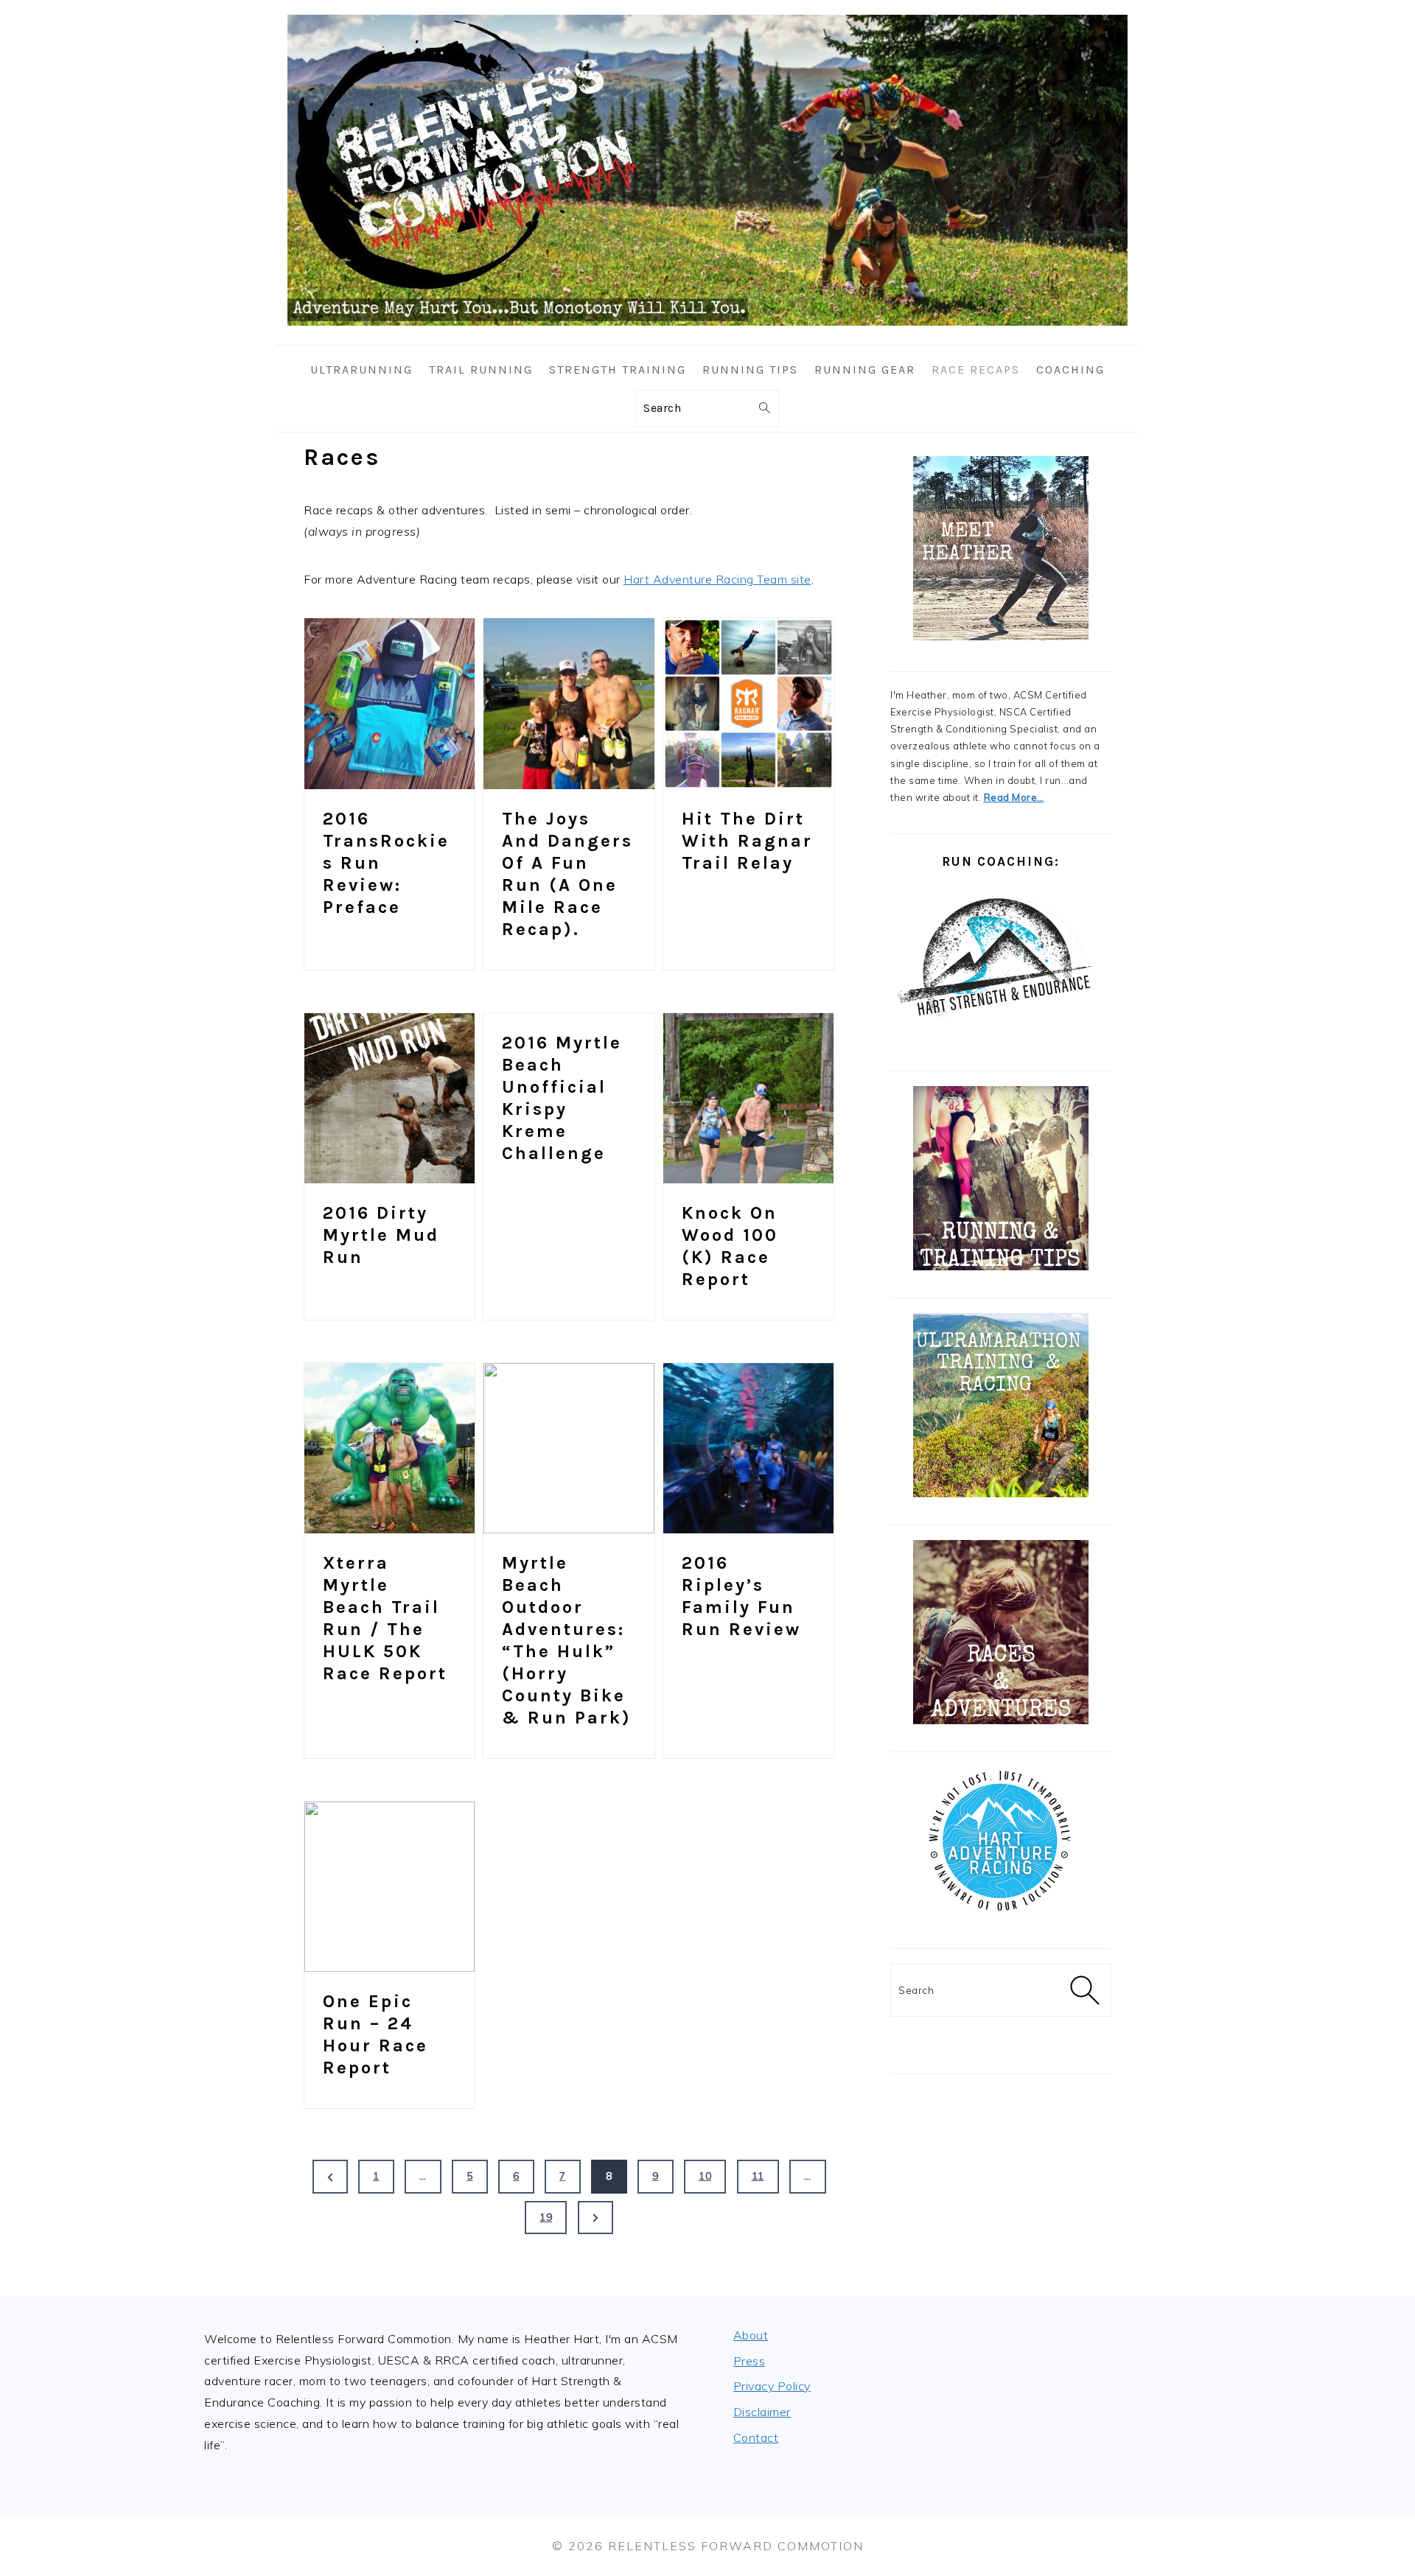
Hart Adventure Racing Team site (717, 579)
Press (750, 2361)
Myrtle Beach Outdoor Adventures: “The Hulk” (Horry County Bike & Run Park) (567, 1640)
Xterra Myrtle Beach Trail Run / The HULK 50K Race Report (385, 1618)
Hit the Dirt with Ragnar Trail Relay (747, 841)
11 (758, 2176)
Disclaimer (762, 2412)
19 (546, 2217)
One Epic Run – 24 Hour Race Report (375, 2034)
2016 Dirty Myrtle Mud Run (381, 1235)
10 (705, 2176)
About (751, 2335)
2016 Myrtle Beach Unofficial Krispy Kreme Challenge (562, 1098)
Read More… (1014, 797)
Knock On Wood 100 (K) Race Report (730, 1246)
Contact (756, 2437)
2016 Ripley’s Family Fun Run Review (741, 1596)
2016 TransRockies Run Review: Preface (386, 863)
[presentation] (389, 703)
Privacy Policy (772, 2386)
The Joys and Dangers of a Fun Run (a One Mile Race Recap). (567, 874)
